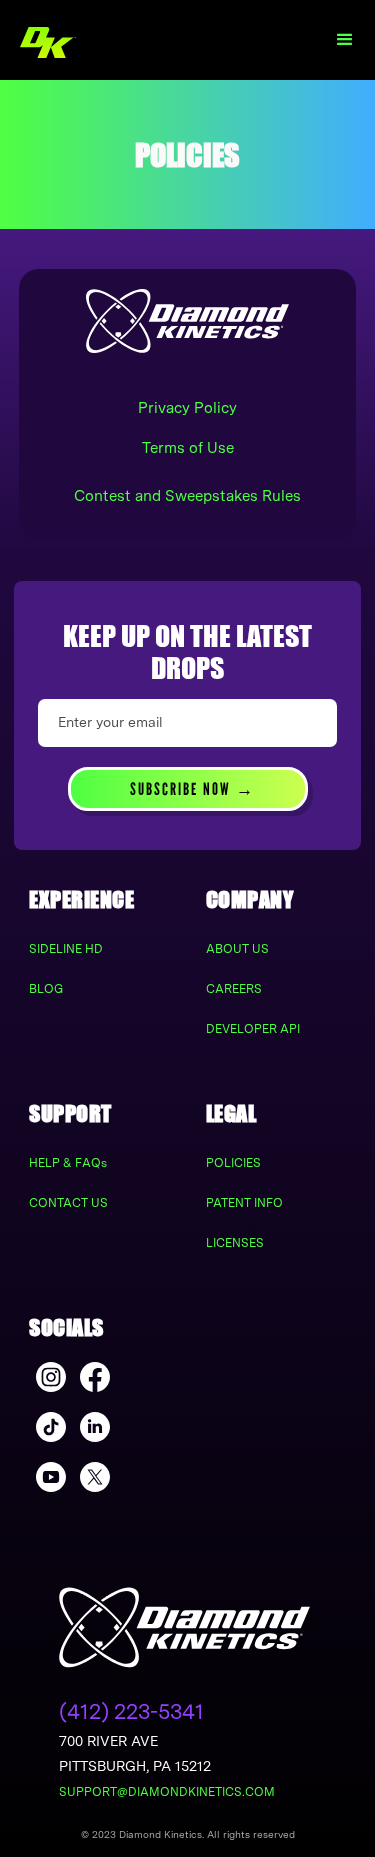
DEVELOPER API (253, 1029)
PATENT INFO (244, 1203)
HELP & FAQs (68, 1163)
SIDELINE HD (66, 949)
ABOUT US (237, 949)
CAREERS (234, 989)
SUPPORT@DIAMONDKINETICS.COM (167, 1792)
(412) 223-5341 (131, 1711)
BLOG (46, 989)
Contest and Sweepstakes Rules (187, 496)
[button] (345, 40)
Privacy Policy (187, 408)
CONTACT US (68, 1203)
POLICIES (233, 1163)
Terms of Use (188, 448)
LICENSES (235, 1243)
